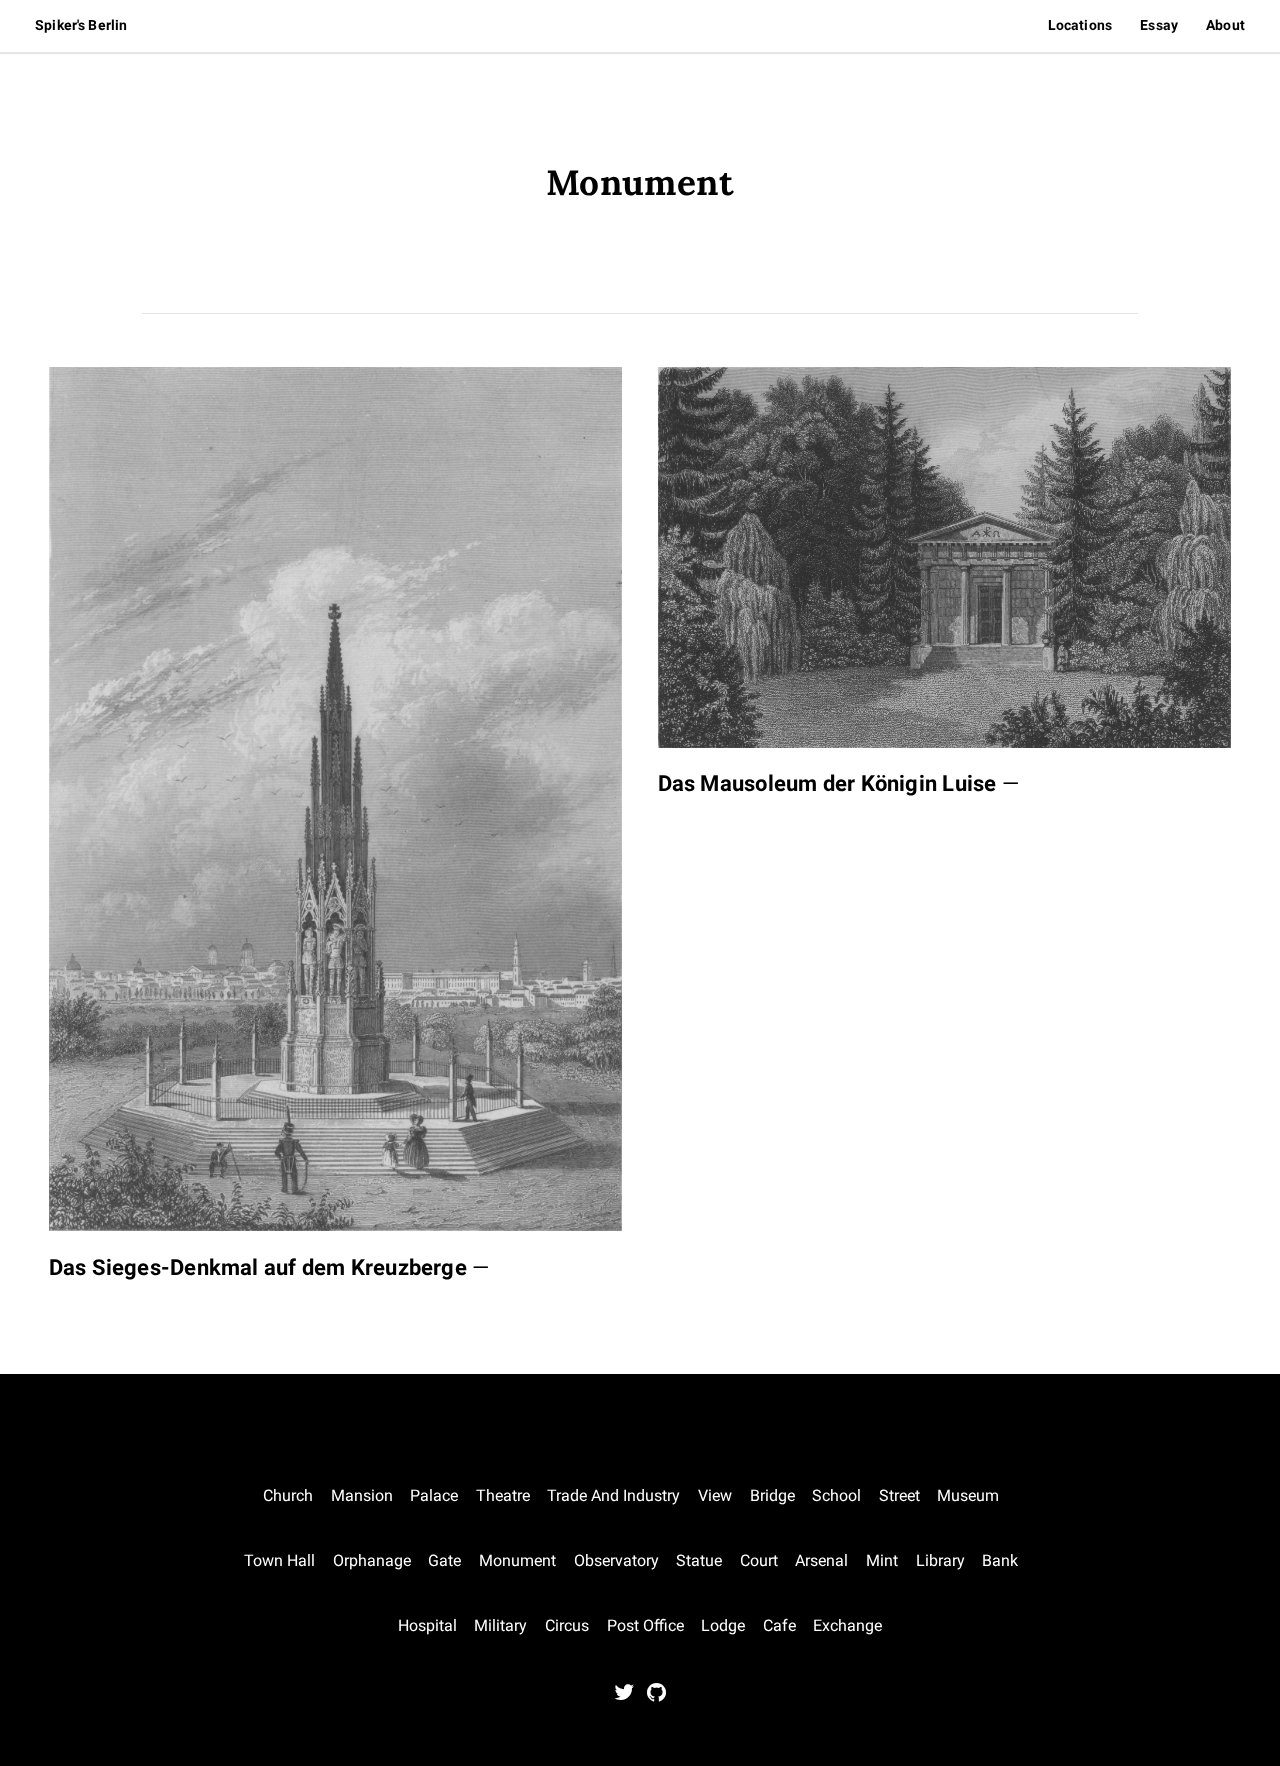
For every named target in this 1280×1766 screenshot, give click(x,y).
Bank (1000, 1560)
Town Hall (279, 1560)
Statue (699, 1560)
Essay (1159, 25)
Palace (434, 1495)
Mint (882, 1560)
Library (940, 1560)
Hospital (427, 1625)
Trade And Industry (613, 1495)
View (715, 1495)
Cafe (779, 1625)
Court (759, 1560)
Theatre (503, 1495)
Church (288, 1495)
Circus (567, 1625)
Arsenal (821, 1560)
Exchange (847, 1625)
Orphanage (372, 1560)
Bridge (772, 1495)
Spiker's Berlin (81, 25)
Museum (968, 1495)
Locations (1080, 25)
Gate (444, 1560)
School (836, 1495)
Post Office (645, 1625)
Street (899, 1495)
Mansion (362, 1495)
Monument (517, 1560)
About (1225, 25)
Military (500, 1625)
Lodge (723, 1625)
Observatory (616, 1560)
